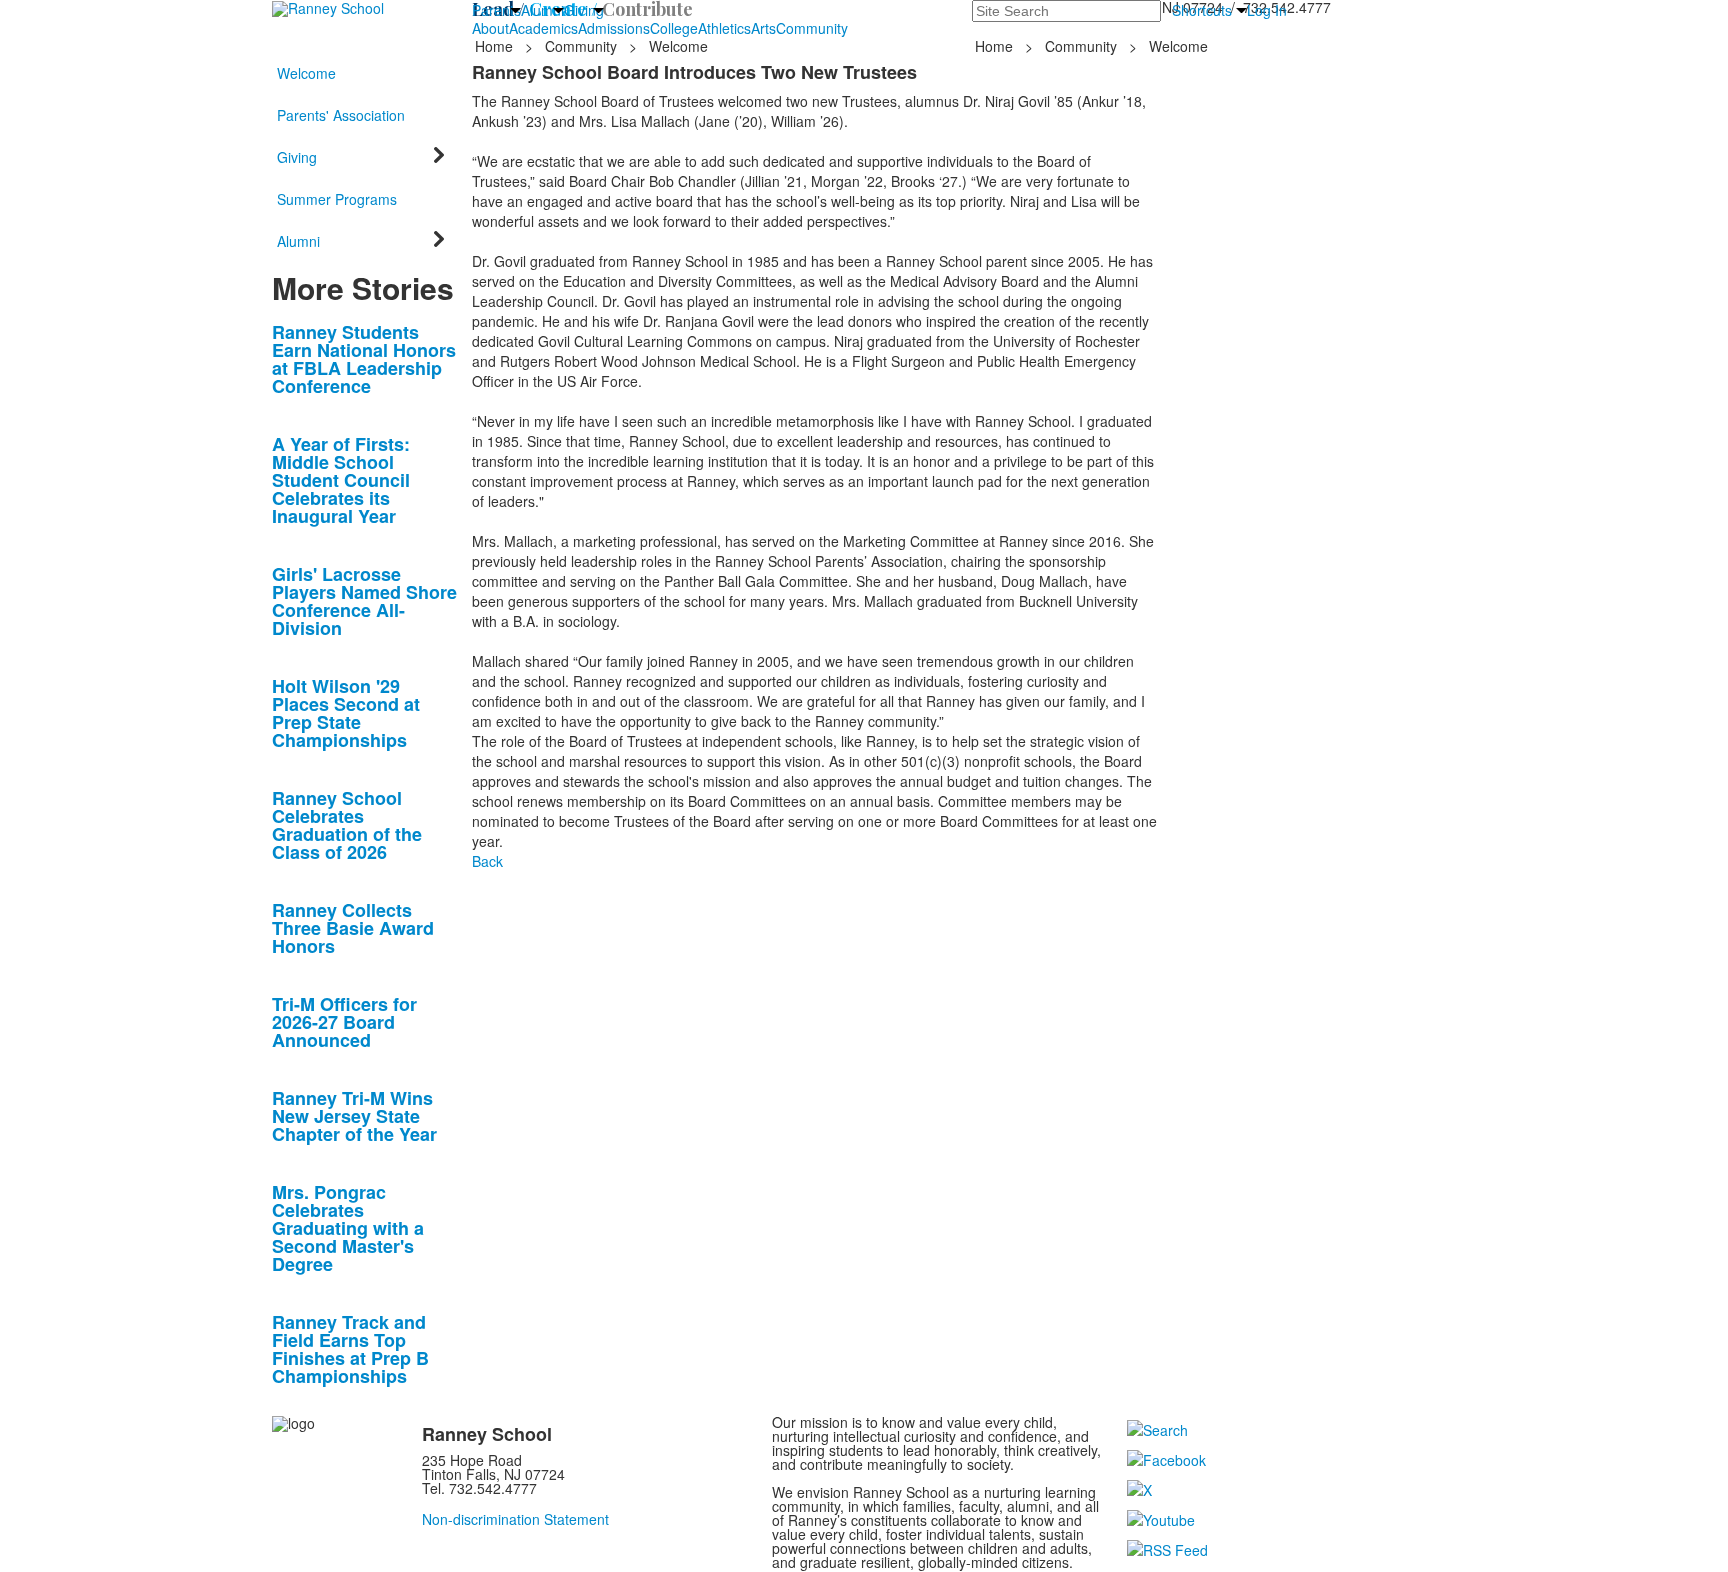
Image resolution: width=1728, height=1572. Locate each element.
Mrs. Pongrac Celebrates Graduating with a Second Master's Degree (348, 1228)
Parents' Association (341, 115)
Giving (584, 10)
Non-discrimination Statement (515, 1519)
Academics (543, 28)
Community (812, 28)
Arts (763, 28)
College (674, 28)
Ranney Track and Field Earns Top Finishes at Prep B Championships (350, 1349)
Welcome (306, 73)
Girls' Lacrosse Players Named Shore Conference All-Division (364, 601)
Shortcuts (1202, 10)
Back (487, 861)
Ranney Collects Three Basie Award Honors (353, 928)
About (490, 28)
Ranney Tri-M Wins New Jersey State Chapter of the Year (354, 1116)
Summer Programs (337, 199)
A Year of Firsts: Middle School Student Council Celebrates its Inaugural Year (341, 480)
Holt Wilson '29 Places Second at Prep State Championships (346, 713)
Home (496, 46)
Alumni (542, 10)
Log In (1267, 10)
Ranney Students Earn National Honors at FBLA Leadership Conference (364, 359)
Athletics (724, 28)
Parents (496, 10)
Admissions (614, 28)
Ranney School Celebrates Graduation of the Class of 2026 (347, 825)
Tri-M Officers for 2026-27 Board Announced (344, 1022)
